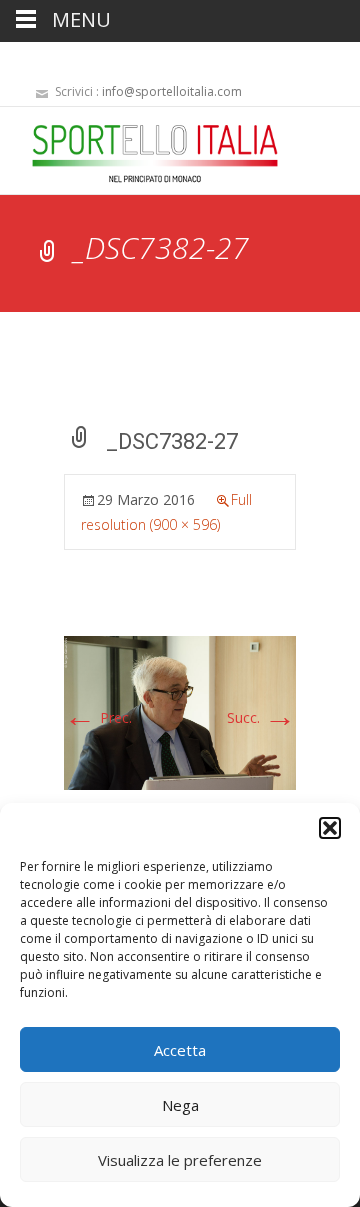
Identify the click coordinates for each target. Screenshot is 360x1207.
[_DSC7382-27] (180, 711)
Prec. (98, 717)
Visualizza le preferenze (180, 1160)
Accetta (180, 1050)
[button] (330, 828)
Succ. (261, 717)
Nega (180, 1105)
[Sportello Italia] (139, 147)
